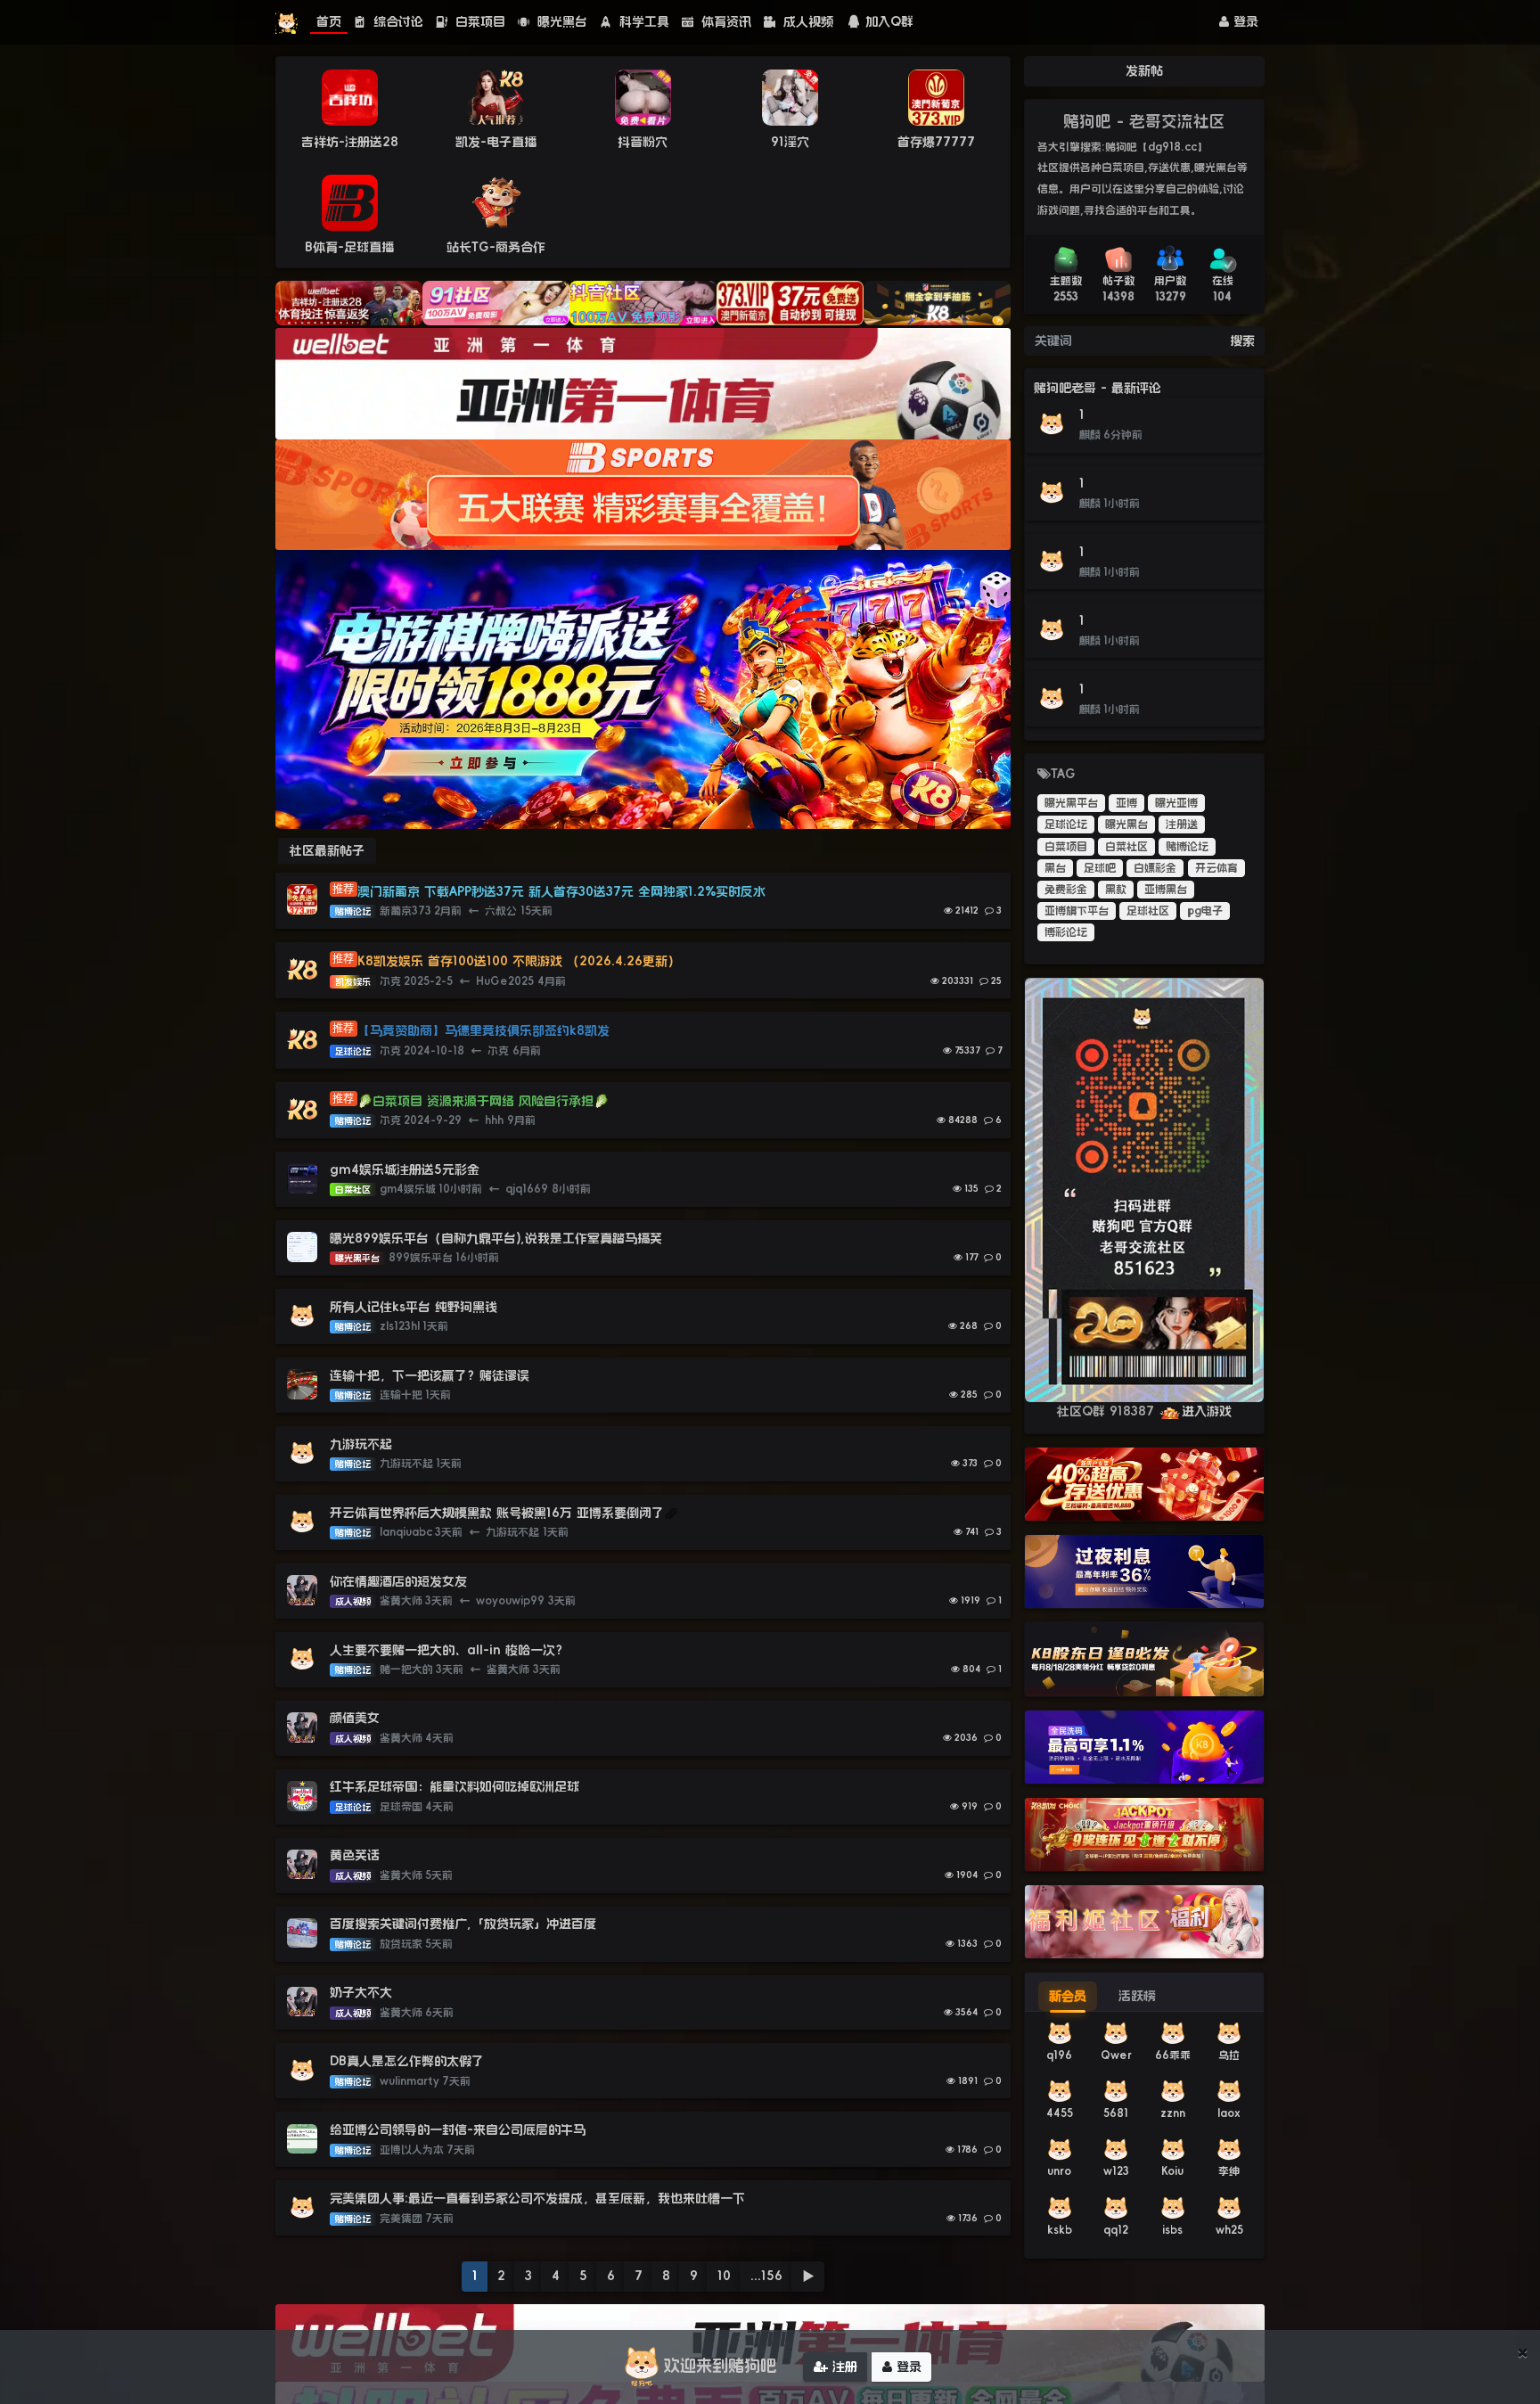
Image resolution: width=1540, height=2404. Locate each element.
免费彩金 (1066, 890)
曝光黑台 (560, 21)
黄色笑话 (355, 1855)
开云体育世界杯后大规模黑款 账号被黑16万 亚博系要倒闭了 (497, 1513)
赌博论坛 (1187, 847)
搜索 (1242, 340)
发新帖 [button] (1144, 70)
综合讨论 (396, 21)
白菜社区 (1126, 847)
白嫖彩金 (1155, 868)
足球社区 (1148, 911)
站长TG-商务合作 (496, 247)
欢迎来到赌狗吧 (720, 2366)
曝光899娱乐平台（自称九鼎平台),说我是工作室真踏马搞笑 (496, 1238)
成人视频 (806, 21)
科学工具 (642, 21)
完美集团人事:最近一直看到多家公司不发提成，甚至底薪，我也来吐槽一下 (537, 2198)
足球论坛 (1066, 825)
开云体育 (1216, 868)
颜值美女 (355, 1718)
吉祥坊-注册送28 (350, 142)
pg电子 (1205, 911)
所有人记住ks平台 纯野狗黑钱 (414, 1307)
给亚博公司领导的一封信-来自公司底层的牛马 (460, 2129)
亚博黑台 (1166, 890)
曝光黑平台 (1071, 803)
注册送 (1182, 825)
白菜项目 (478, 21)
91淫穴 (790, 142)
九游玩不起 (361, 1444)
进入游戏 (1207, 1411)
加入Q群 (889, 21)
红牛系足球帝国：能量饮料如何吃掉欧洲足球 (455, 1786)
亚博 (1126, 803)
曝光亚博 (1176, 803)
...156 (766, 2276)
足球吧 (1100, 868)
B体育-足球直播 (349, 247)
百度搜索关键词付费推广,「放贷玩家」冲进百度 (463, 1924)
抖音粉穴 (643, 142)
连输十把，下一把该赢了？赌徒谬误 (430, 1375)
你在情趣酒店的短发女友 (398, 1581)
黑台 (1055, 868)
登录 (1244, 21)
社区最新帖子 (327, 850)
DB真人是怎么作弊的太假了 (407, 2061)
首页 (329, 21)
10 (724, 2276)
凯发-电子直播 (496, 142)
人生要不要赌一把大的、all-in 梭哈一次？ (449, 1650)
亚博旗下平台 (1077, 911)
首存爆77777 (936, 142)
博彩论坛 (1066, 932)
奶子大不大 (361, 1992)
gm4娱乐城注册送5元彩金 (405, 1169)
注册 (843, 2367)
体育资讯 (724, 21)
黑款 (1116, 890)
